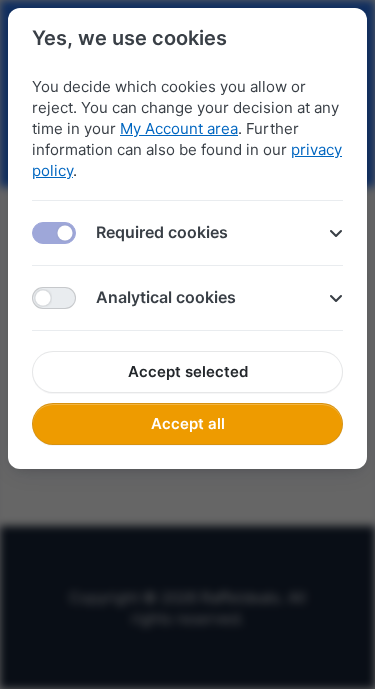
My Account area (179, 128)
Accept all (188, 423)
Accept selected (188, 371)
